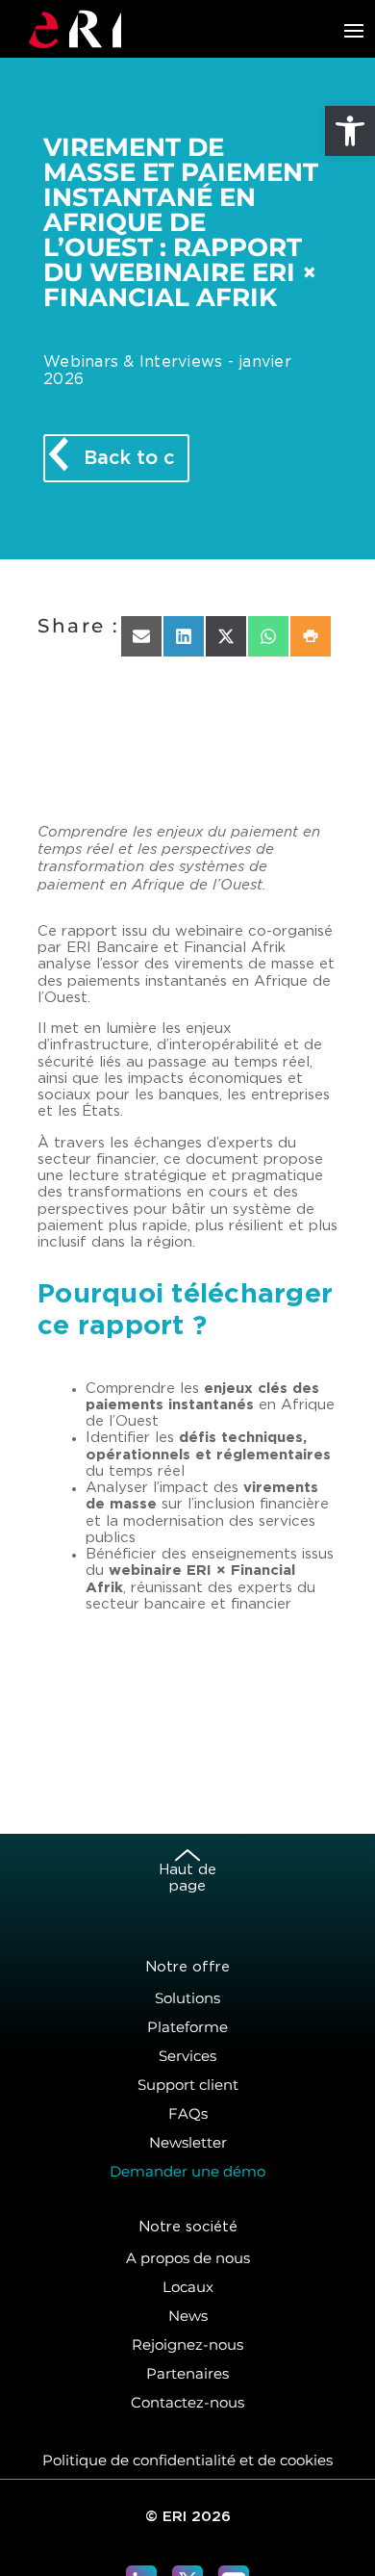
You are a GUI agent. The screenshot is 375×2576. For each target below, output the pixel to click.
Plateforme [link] (187, 2027)
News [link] (188, 2316)
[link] (350, 131)
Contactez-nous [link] (187, 2402)
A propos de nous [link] (188, 2258)
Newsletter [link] (188, 2142)
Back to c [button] (129, 458)
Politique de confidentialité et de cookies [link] (187, 2460)
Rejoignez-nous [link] (187, 2344)
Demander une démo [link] (187, 2171)
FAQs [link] (188, 2113)
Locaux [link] (188, 2287)
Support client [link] (188, 2085)
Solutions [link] (187, 1998)
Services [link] (187, 2056)
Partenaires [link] (187, 2373)
